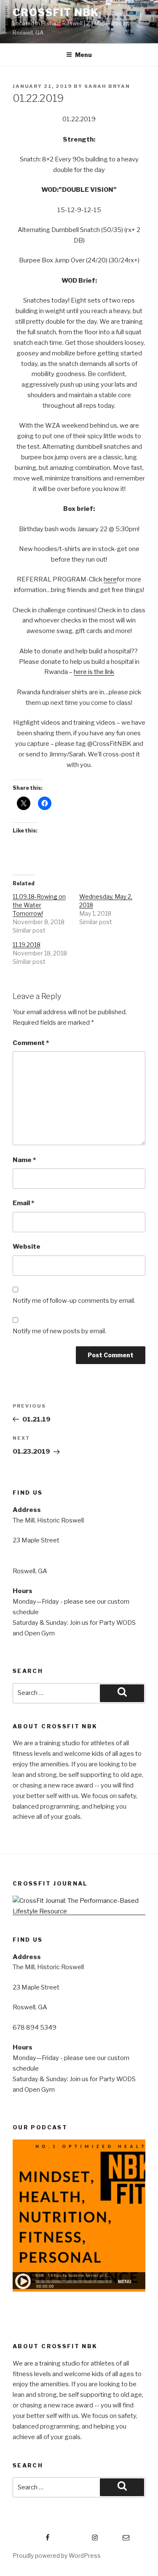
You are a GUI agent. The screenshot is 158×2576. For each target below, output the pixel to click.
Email (23, 1203)
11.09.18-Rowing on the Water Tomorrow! (39, 905)
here (110, 579)
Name (24, 1160)
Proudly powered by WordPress (57, 2556)
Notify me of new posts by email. (59, 1331)
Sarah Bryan (107, 86)
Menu (83, 55)
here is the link (94, 672)
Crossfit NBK (56, 12)
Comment (31, 1043)
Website (27, 1247)
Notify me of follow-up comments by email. (74, 1301)
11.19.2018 (27, 945)
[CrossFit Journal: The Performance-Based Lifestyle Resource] (79, 1911)
